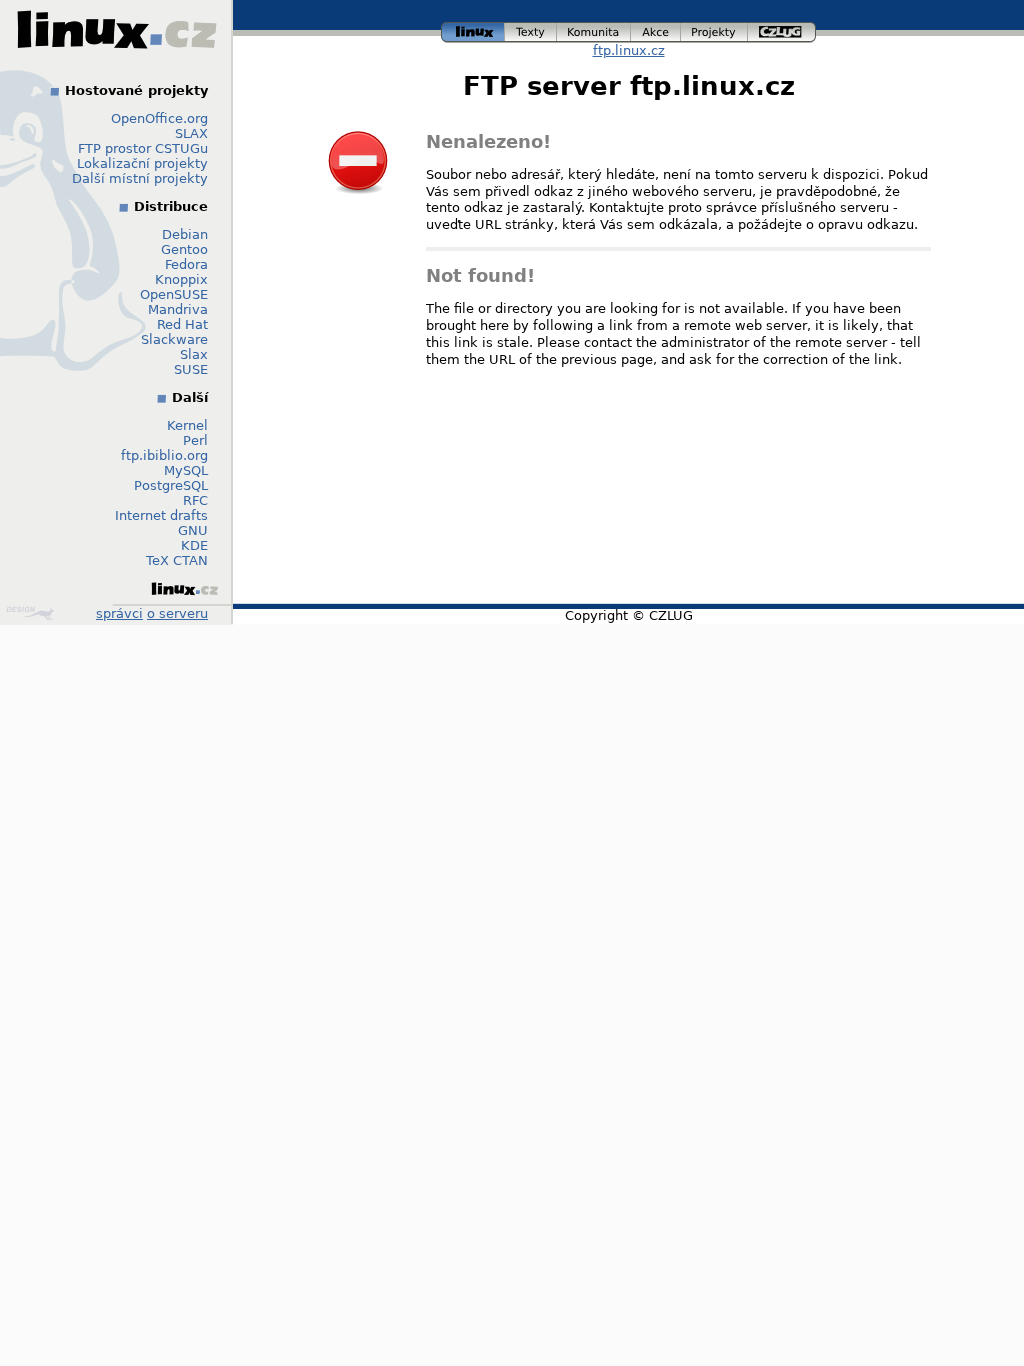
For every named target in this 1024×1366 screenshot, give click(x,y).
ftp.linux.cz (629, 50)
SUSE (191, 369)
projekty (715, 29)
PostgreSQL (171, 485)
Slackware (174, 339)
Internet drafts (161, 515)
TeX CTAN (177, 560)
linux (473, 29)
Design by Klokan (32, 613)
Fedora (186, 264)
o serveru (177, 613)
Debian (185, 234)
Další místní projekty (140, 178)
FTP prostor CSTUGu (143, 148)
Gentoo (184, 249)
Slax (194, 354)
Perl (195, 440)
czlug (782, 29)
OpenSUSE (174, 294)
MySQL (186, 470)
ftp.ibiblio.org (164, 455)
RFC (195, 500)
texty (531, 29)
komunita (594, 29)
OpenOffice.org (159, 118)
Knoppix (181, 279)
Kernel (187, 425)
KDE (194, 545)
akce (656, 29)
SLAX (191, 133)
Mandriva (178, 309)
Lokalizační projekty (142, 163)
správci (119, 613)
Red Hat (182, 324)
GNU (193, 530)
